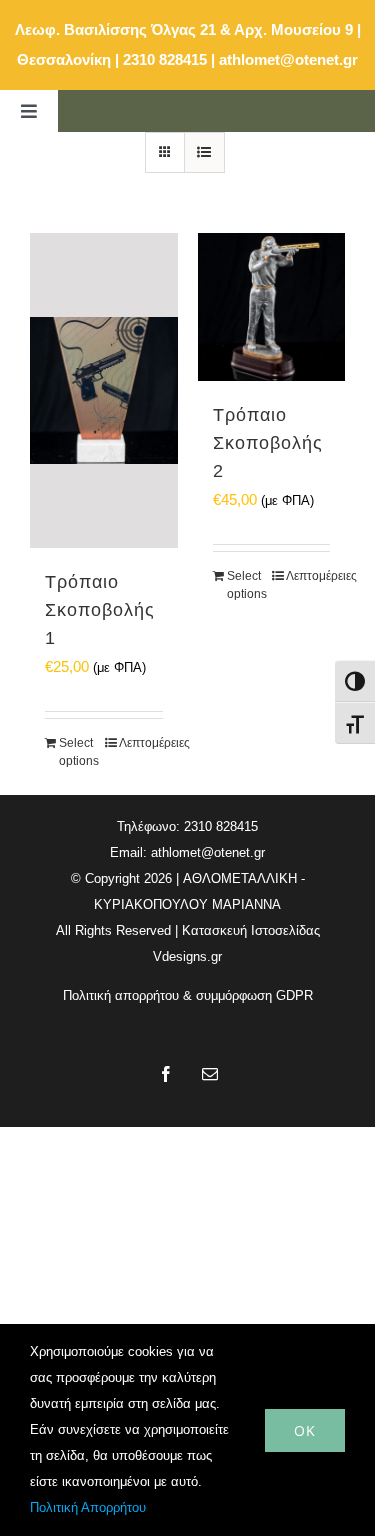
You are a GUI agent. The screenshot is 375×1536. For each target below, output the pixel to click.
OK (305, 1430)
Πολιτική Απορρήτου (88, 1507)
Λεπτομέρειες (141, 743)
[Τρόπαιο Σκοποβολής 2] (272, 307)
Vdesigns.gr (187, 956)
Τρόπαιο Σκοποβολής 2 (268, 443)
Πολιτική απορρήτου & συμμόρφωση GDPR (188, 995)
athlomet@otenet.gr (288, 59)
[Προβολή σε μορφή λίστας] (204, 152)
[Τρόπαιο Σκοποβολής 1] (104, 390)
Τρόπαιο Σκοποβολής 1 (100, 610)
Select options (79, 752)
